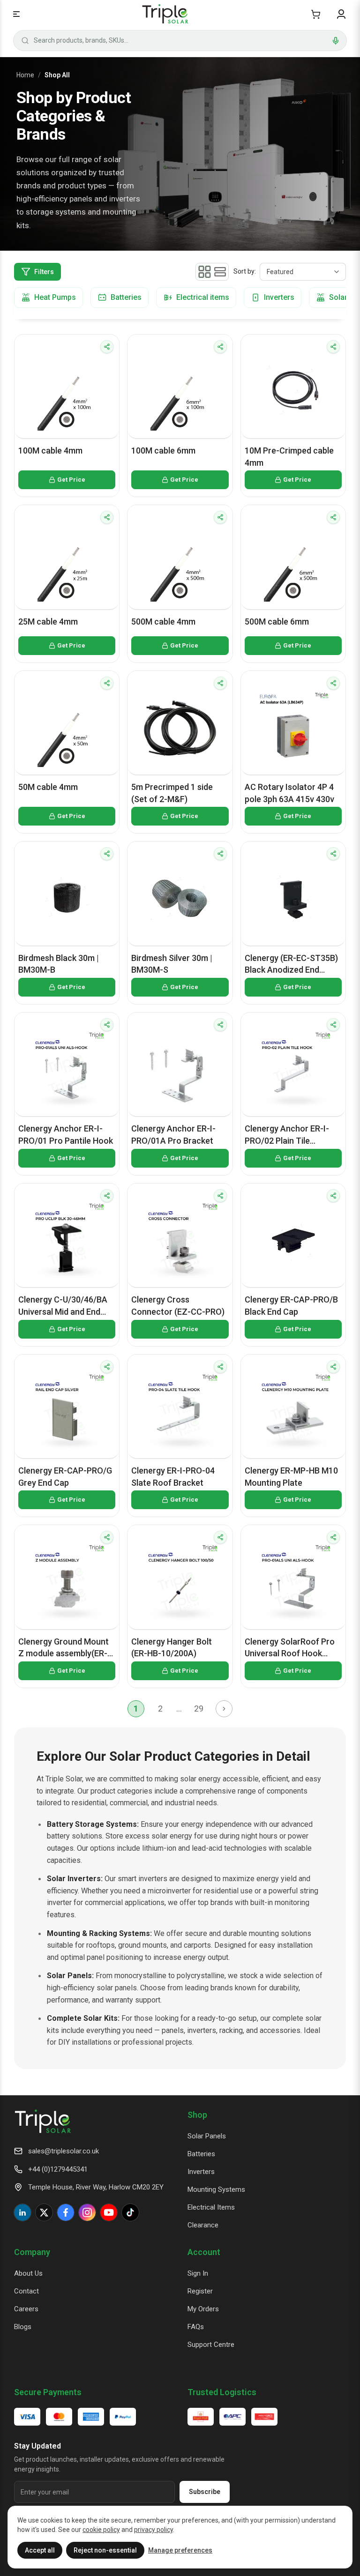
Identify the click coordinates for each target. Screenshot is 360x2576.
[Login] (341, 14)
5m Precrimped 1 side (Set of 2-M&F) (172, 793)
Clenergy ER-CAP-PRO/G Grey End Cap (65, 1477)
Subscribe (205, 2492)
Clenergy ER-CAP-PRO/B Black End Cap (291, 1306)
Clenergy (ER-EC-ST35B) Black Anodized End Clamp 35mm (291, 964)
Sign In (198, 2273)
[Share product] (107, 347)
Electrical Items (211, 2207)
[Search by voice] (336, 41)
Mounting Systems (216, 2189)
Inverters (201, 2172)
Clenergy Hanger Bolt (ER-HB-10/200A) (172, 1648)
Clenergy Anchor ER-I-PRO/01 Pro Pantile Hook (66, 1135)
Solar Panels (207, 2136)
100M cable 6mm (163, 450)
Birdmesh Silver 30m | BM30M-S (172, 964)
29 (199, 1709)
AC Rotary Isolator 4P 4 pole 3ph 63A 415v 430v (289, 793)
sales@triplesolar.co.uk (64, 2151)
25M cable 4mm (48, 622)
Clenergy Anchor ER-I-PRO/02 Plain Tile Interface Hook (287, 1135)
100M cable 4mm (50, 450)
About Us (28, 2273)
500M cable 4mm (163, 622)
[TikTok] (130, 2212)
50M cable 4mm (48, 787)
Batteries (201, 2154)
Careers (26, 2309)
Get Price (71, 480)
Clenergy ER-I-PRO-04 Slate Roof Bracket (173, 1477)
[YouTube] (109, 2212)
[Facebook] (66, 2212)
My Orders (203, 2309)
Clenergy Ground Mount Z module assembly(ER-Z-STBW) (64, 1648)
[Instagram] (87, 2212)
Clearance (203, 2225)
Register (200, 2291)
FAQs (196, 2327)
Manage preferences (180, 2550)
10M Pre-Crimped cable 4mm (289, 457)
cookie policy (101, 2530)
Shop (197, 2115)
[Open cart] (316, 14)
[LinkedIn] (22, 2212)
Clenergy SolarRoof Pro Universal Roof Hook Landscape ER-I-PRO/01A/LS (290, 1648)
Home (25, 75)
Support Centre (211, 2345)
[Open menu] (16, 14)
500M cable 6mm (277, 622)
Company (32, 2252)
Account (204, 2252)
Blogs (23, 2327)
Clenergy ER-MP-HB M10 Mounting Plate (291, 1477)
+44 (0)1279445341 (58, 2169)
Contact (26, 2291)
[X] (44, 2212)
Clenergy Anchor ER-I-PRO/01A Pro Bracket (173, 1135)
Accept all (40, 2550)
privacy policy (154, 2530)
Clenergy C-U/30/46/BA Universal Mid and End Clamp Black (63, 1306)
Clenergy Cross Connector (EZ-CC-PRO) (178, 1306)
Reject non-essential (105, 2550)
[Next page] (224, 1709)
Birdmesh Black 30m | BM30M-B (59, 964)
